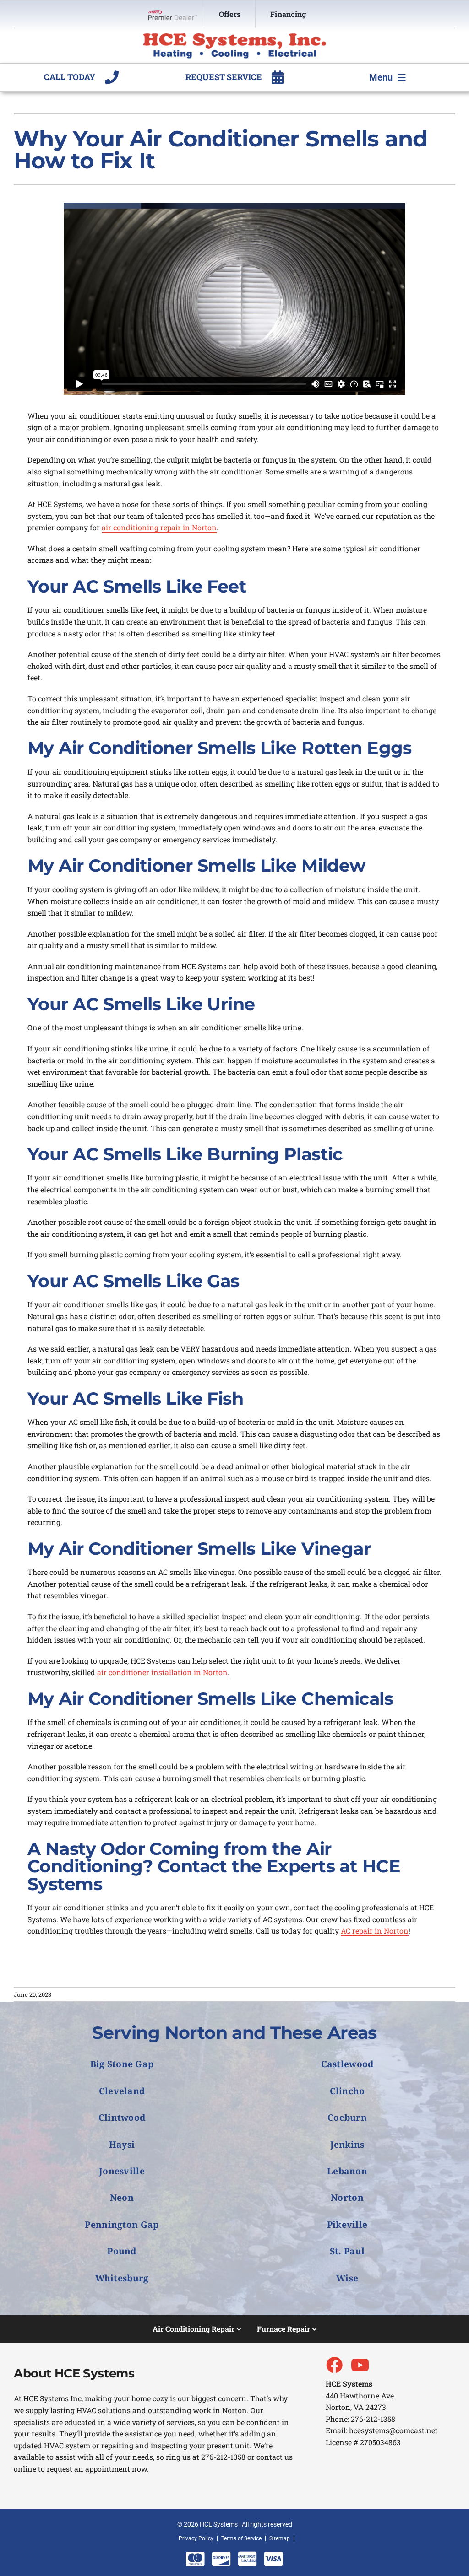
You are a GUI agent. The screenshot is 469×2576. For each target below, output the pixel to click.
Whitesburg (122, 2278)
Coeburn (347, 2117)
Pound (122, 2251)
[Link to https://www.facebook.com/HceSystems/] (334, 2365)
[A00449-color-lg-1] (234, 36)
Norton (347, 2197)
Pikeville (347, 2224)
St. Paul (347, 2251)
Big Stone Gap (122, 2064)
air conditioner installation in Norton (162, 1672)
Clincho (347, 2091)
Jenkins (347, 2144)
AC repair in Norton (375, 1931)
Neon (122, 2197)
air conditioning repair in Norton (159, 527)
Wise (347, 2278)
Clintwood (122, 2117)
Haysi (122, 2144)
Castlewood (347, 2064)
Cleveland (122, 2091)
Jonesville (122, 2171)
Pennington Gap (122, 2224)
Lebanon (347, 2171)
